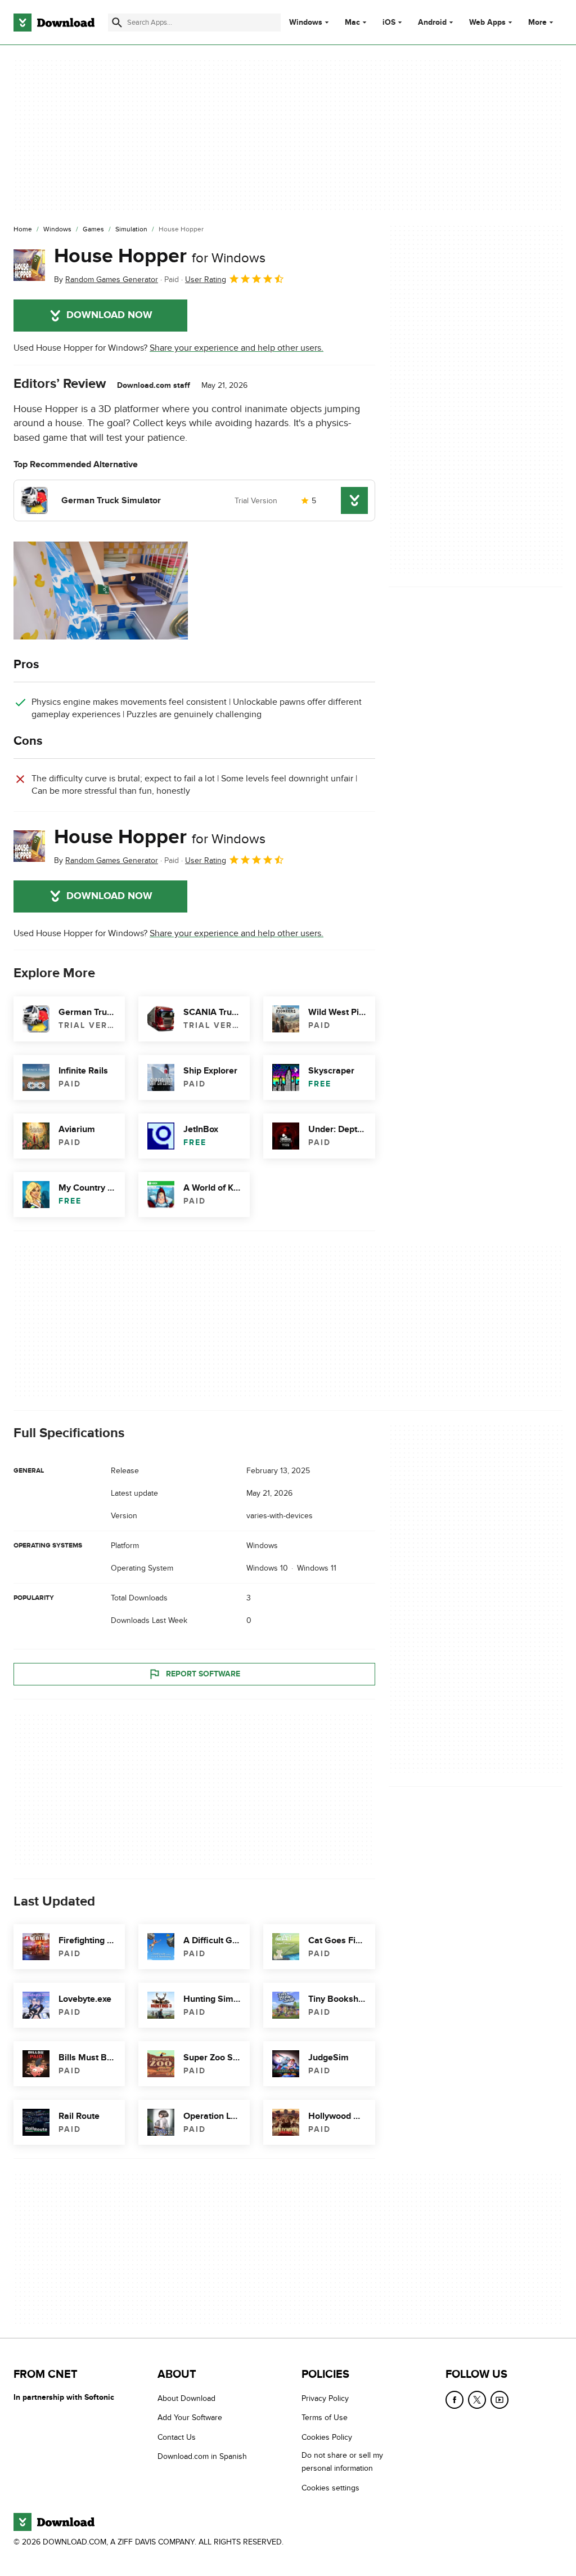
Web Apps (487, 23)
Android (432, 23)
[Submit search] (117, 23)
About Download (186, 2398)
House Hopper (160, 256)
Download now (109, 315)
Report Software (203, 1674)
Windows (306, 23)
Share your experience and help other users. (237, 348)
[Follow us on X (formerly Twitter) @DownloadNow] (477, 2400)
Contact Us (177, 2437)
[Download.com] (54, 23)
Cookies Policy (327, 2437)
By (106, 279)
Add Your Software (190, 2418)
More (537, 22)
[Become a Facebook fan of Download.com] (454, 2400)
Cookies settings (330, 2488)
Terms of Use (325, 2418)
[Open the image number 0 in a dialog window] (101, 591)
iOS (389, 23)
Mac (352, 23)
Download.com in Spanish (202, 2456)
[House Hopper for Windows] (29, 265)
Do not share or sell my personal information (342, 2462)
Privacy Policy (325, 2398)
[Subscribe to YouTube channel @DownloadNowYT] (499, 2400)
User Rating (206, 279)
